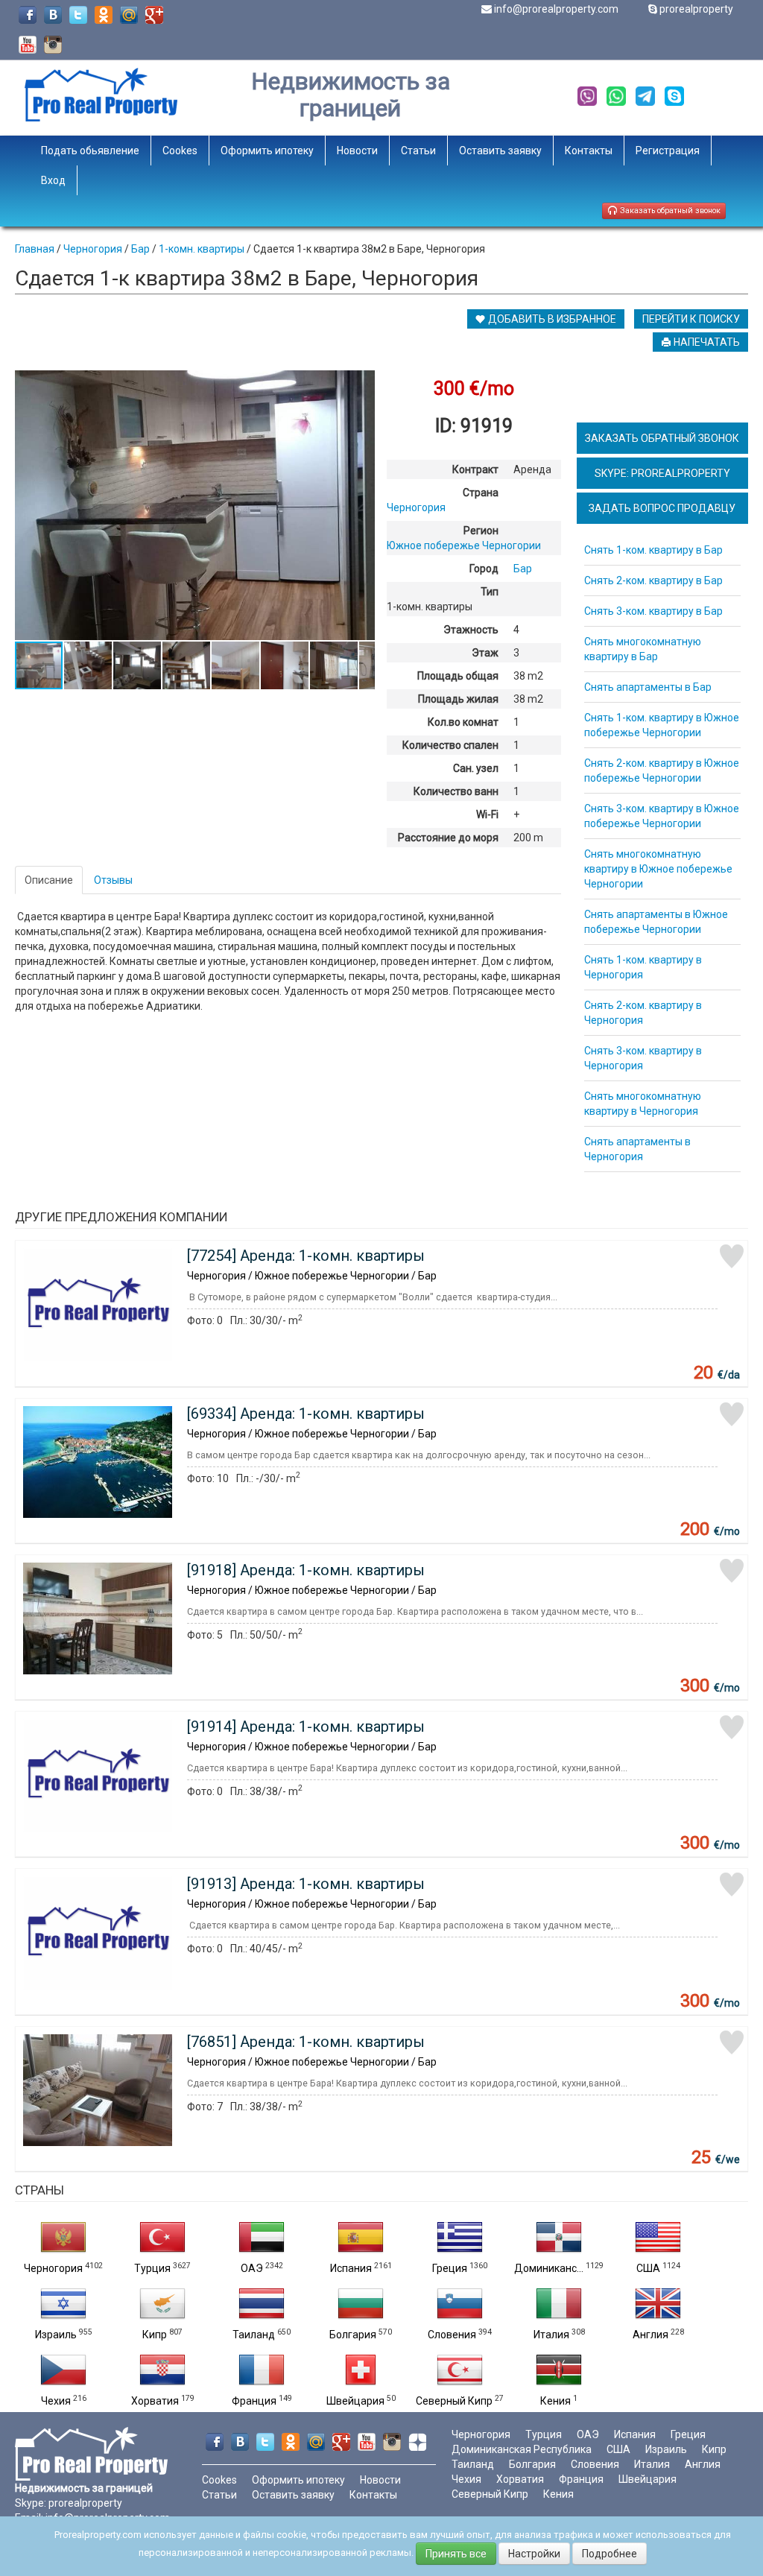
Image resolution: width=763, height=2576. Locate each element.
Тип (490, 592)
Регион (481, 531)
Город (484, 569)
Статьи (418, 151)
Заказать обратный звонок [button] (669, 211)
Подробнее (610, 2554)
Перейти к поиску (691, 319)
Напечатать (706, 342)
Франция (254, 2401)
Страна (481, 493)
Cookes (180, 151)
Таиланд (254, 2335)
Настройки (534, 2554)
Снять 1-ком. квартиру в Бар (653, 550)
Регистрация (668, 151)
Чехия (56, 2401)
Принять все (456, 2554)
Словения (452, 2335)
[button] (361, 384)
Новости (357, 151)
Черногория (53, 2268)
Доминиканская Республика (522, 2449)
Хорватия (155, 2401)
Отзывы (113, 880)
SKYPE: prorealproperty (662, 473)
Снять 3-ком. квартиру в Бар (653, 611)
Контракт (475, 469)
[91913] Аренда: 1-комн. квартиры (306, 1884)
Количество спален (450, 745)
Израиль (56, 2335)
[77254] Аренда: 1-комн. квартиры (306, 1256)
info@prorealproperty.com (556, 9)
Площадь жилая (458, 699)
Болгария (353, 2335)
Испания (351, 2268)
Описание (49, 880)
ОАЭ (252, 2268)
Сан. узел (476, 768)
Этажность (471, 630)
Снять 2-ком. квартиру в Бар (653, 580)
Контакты (589, 151)
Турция (152, 2268)
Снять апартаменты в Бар (648, 687)
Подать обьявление (90, 151)
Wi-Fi (487, 814)
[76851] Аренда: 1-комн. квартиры (306, 2042)
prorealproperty (696, 9)
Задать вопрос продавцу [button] (662, 508)
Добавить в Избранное (551, 319)
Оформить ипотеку (267, 151)
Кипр (155, 2335)
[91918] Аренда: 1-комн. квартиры (306, 1570)
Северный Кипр (454, 2401)
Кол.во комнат (463, 722)
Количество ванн (456, 791)
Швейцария (355, 2401)
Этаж (485, 653)
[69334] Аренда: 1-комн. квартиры (306, 1414)
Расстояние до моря (448, 838)
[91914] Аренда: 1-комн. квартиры (306, 1727)
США (648, 2268)
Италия (551, 2335)
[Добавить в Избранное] (732, 1256)
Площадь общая (458, 676)
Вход (53, 180)
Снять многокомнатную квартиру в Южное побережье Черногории (658, 869)
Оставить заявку (500, 151)
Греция (450, 2268)
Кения (555, 2401)
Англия (650, 2335)
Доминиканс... (549, 2268)
